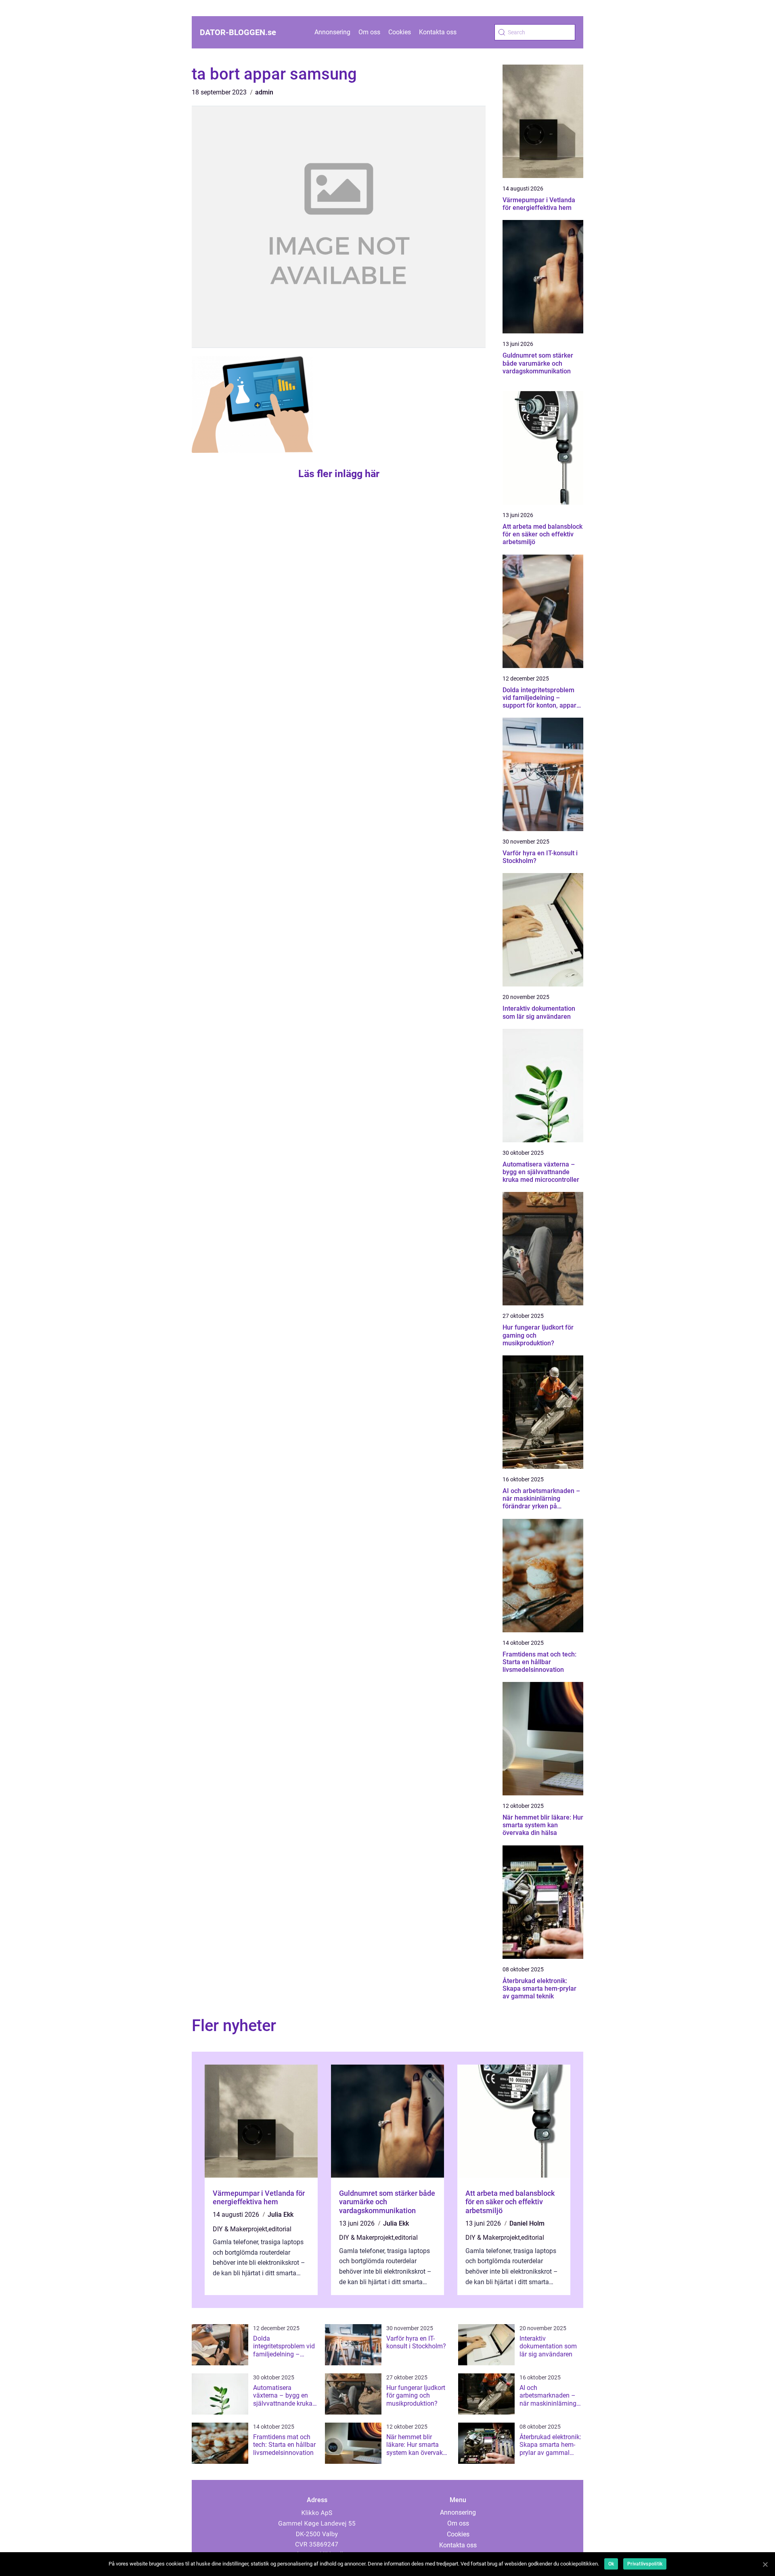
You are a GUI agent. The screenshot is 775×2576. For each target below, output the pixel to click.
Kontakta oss (438, 32)
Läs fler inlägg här (339, 474)
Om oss (369, 32)
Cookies (400, 32)
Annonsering (332, 32)
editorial (280, 2229)
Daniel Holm (527, 2223)
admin (264, 92)
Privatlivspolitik (645, 2564)
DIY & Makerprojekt (240, 2229)
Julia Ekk (281, 2215)
